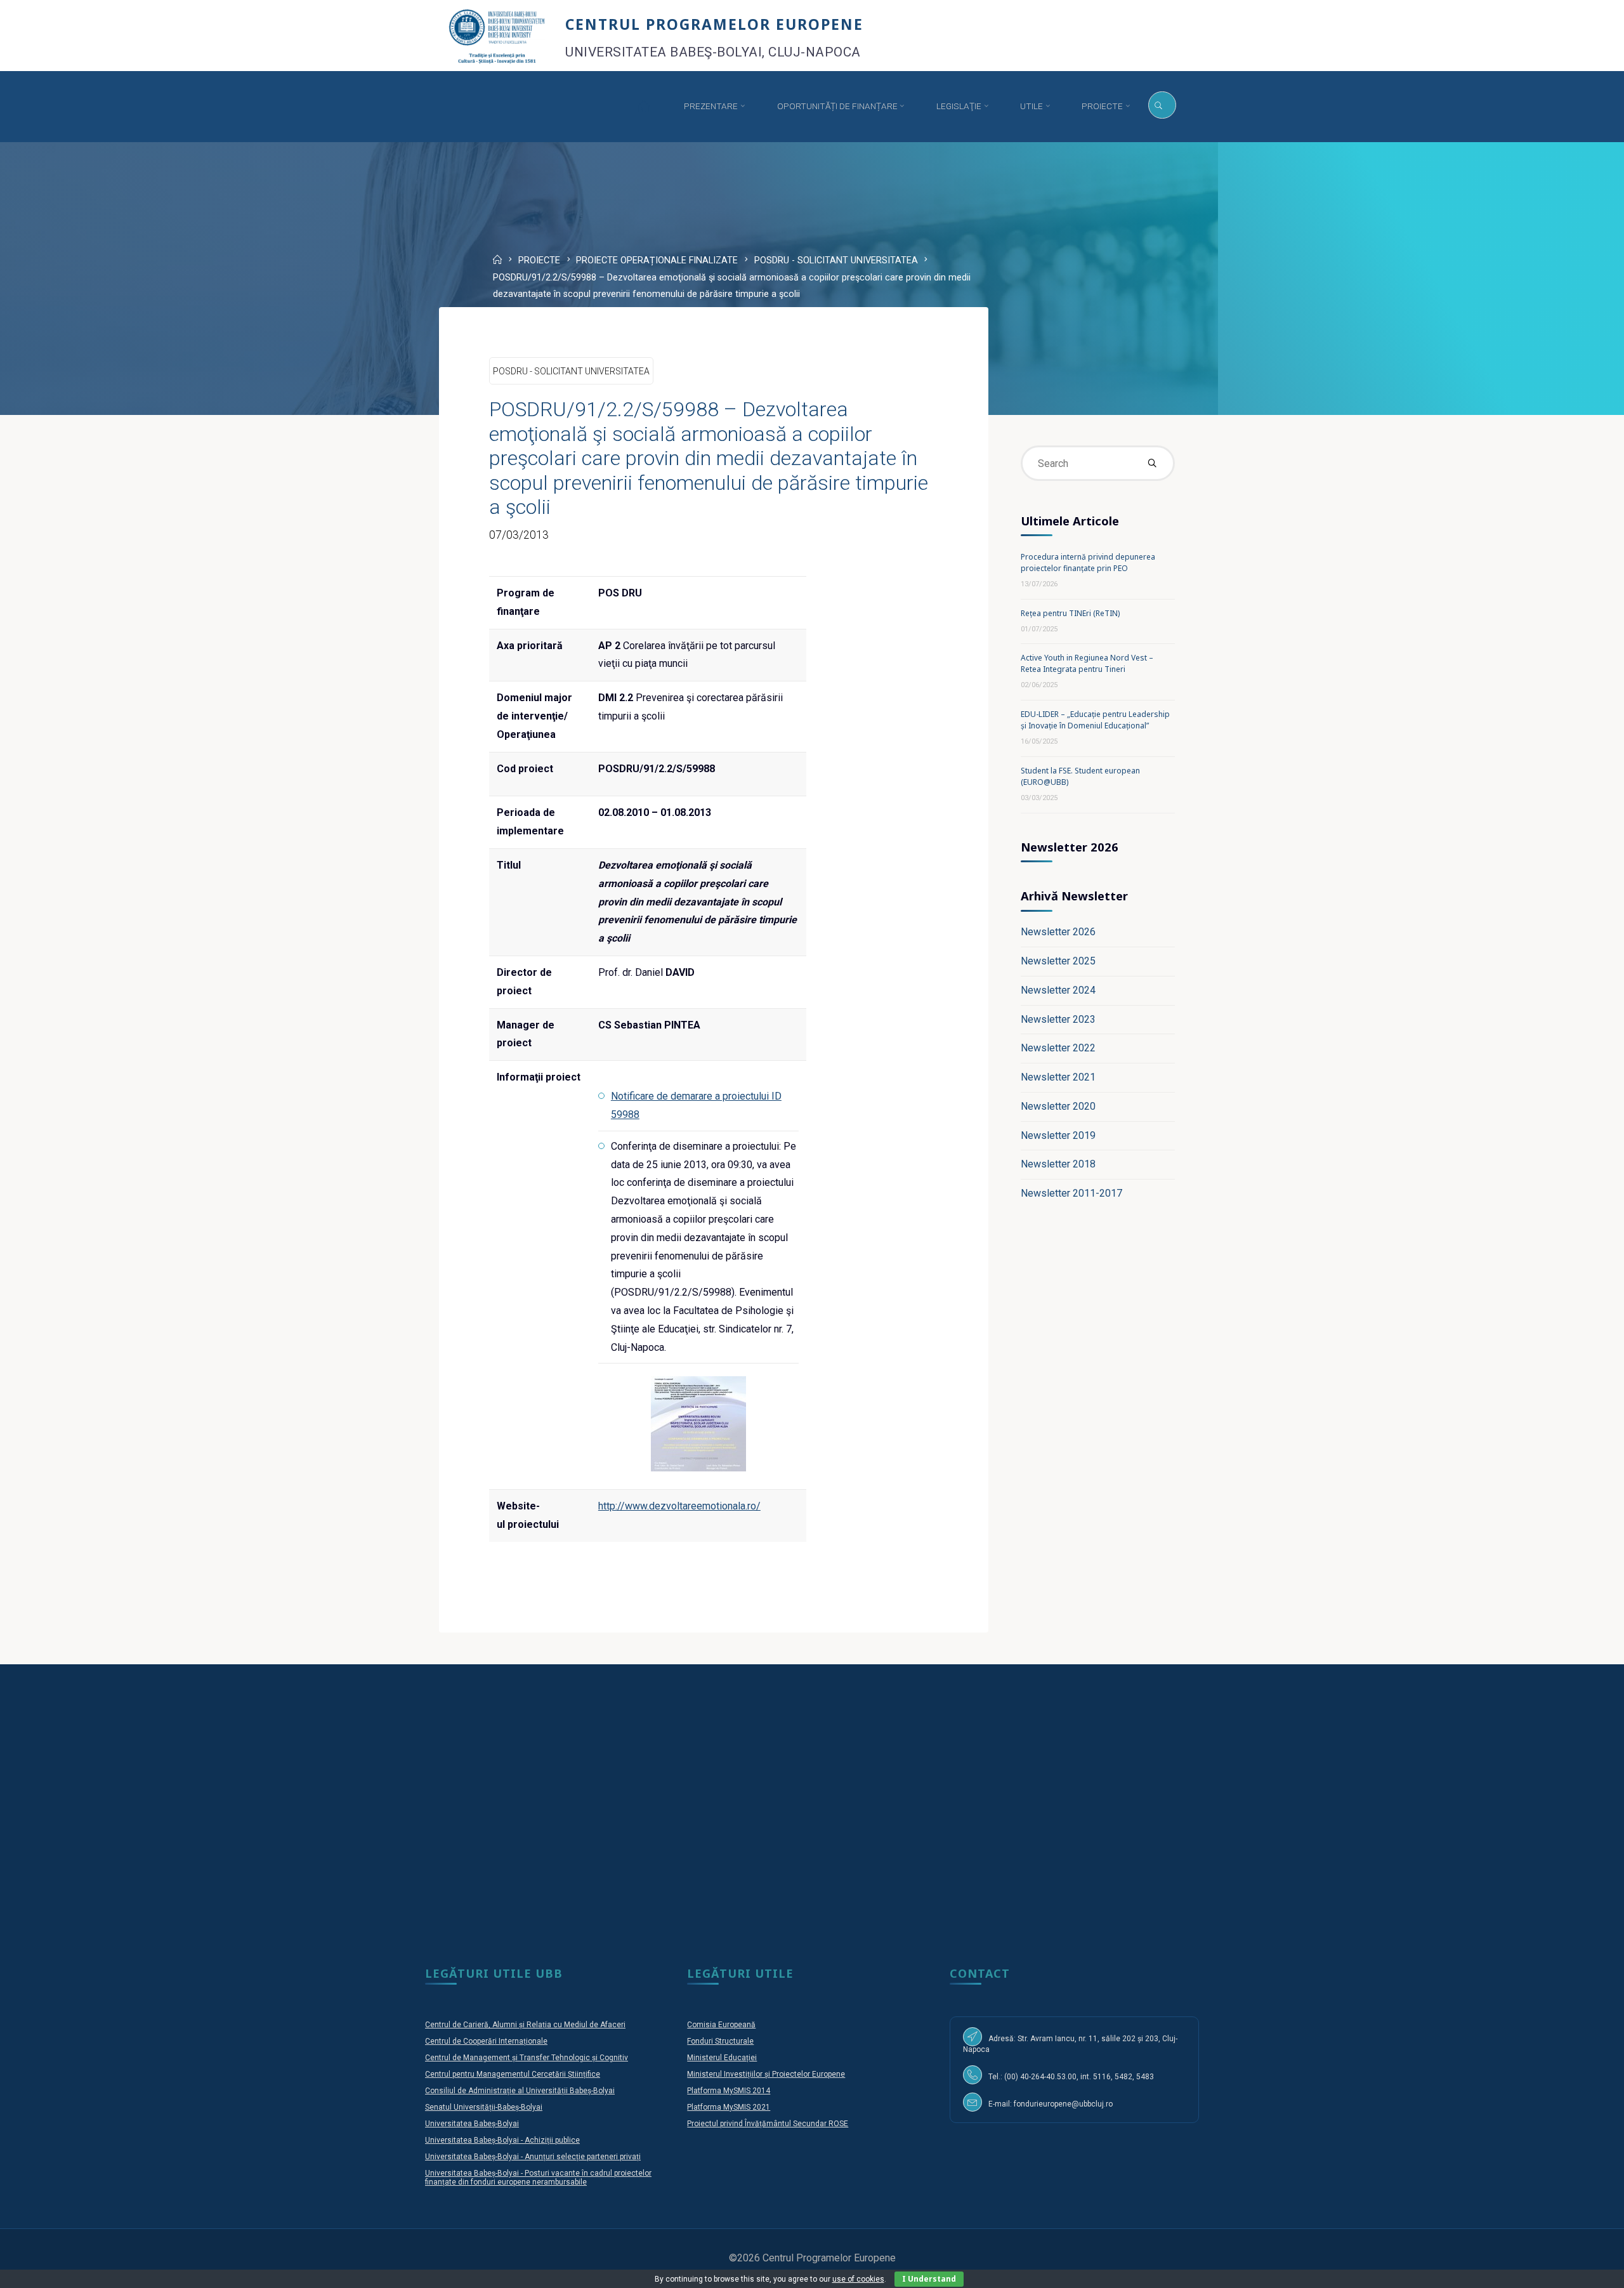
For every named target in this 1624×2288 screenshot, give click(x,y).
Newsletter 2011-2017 (1071, 1193)
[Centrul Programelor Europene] (497, 35)
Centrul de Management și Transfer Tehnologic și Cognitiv (527, 2058)
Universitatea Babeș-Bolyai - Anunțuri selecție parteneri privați (533, 2157)
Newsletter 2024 (1058, 990)
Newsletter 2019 (1058, 1135)
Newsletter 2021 (1058, 1077)
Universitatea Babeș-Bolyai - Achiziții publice (502, 2140)
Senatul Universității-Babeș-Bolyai (484, 2107)
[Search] (1162, 105)
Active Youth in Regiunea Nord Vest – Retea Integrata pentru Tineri (1087, 663)
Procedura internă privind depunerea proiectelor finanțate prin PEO (1088, 562)
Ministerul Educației (722, 2058)
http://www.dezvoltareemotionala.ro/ (679, 1506)
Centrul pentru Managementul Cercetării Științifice (513, 2074)
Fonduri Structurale (720, 2041)
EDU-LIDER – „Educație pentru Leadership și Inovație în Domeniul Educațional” (1095, 720)
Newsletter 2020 (1058, 1106)
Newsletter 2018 (1058, 1164)
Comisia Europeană (721, 2025)
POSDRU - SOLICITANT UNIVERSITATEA (836, 260)
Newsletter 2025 (1058, 961)
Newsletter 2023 (1058, 1019)
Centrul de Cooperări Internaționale (486, 2041)
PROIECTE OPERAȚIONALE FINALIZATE (657, 260)
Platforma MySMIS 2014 (729, 2091)
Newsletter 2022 (1058, 1048)
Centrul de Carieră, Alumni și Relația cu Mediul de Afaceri (525, 2025)
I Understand (929, 2279)
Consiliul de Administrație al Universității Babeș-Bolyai (520, 2091)
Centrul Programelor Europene (714, 24)
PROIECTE (539, 260)
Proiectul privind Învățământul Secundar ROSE (768, 2124)
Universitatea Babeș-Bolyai (472, 2124)
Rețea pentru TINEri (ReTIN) (1070, 613)
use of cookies (858, 2279)
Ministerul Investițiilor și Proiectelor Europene (766, 2074)
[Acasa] (643, 106)
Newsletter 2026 (1058, 932)
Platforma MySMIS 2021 (729, 2107)
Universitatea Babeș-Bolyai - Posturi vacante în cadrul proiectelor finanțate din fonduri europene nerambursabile (538, 2178)
